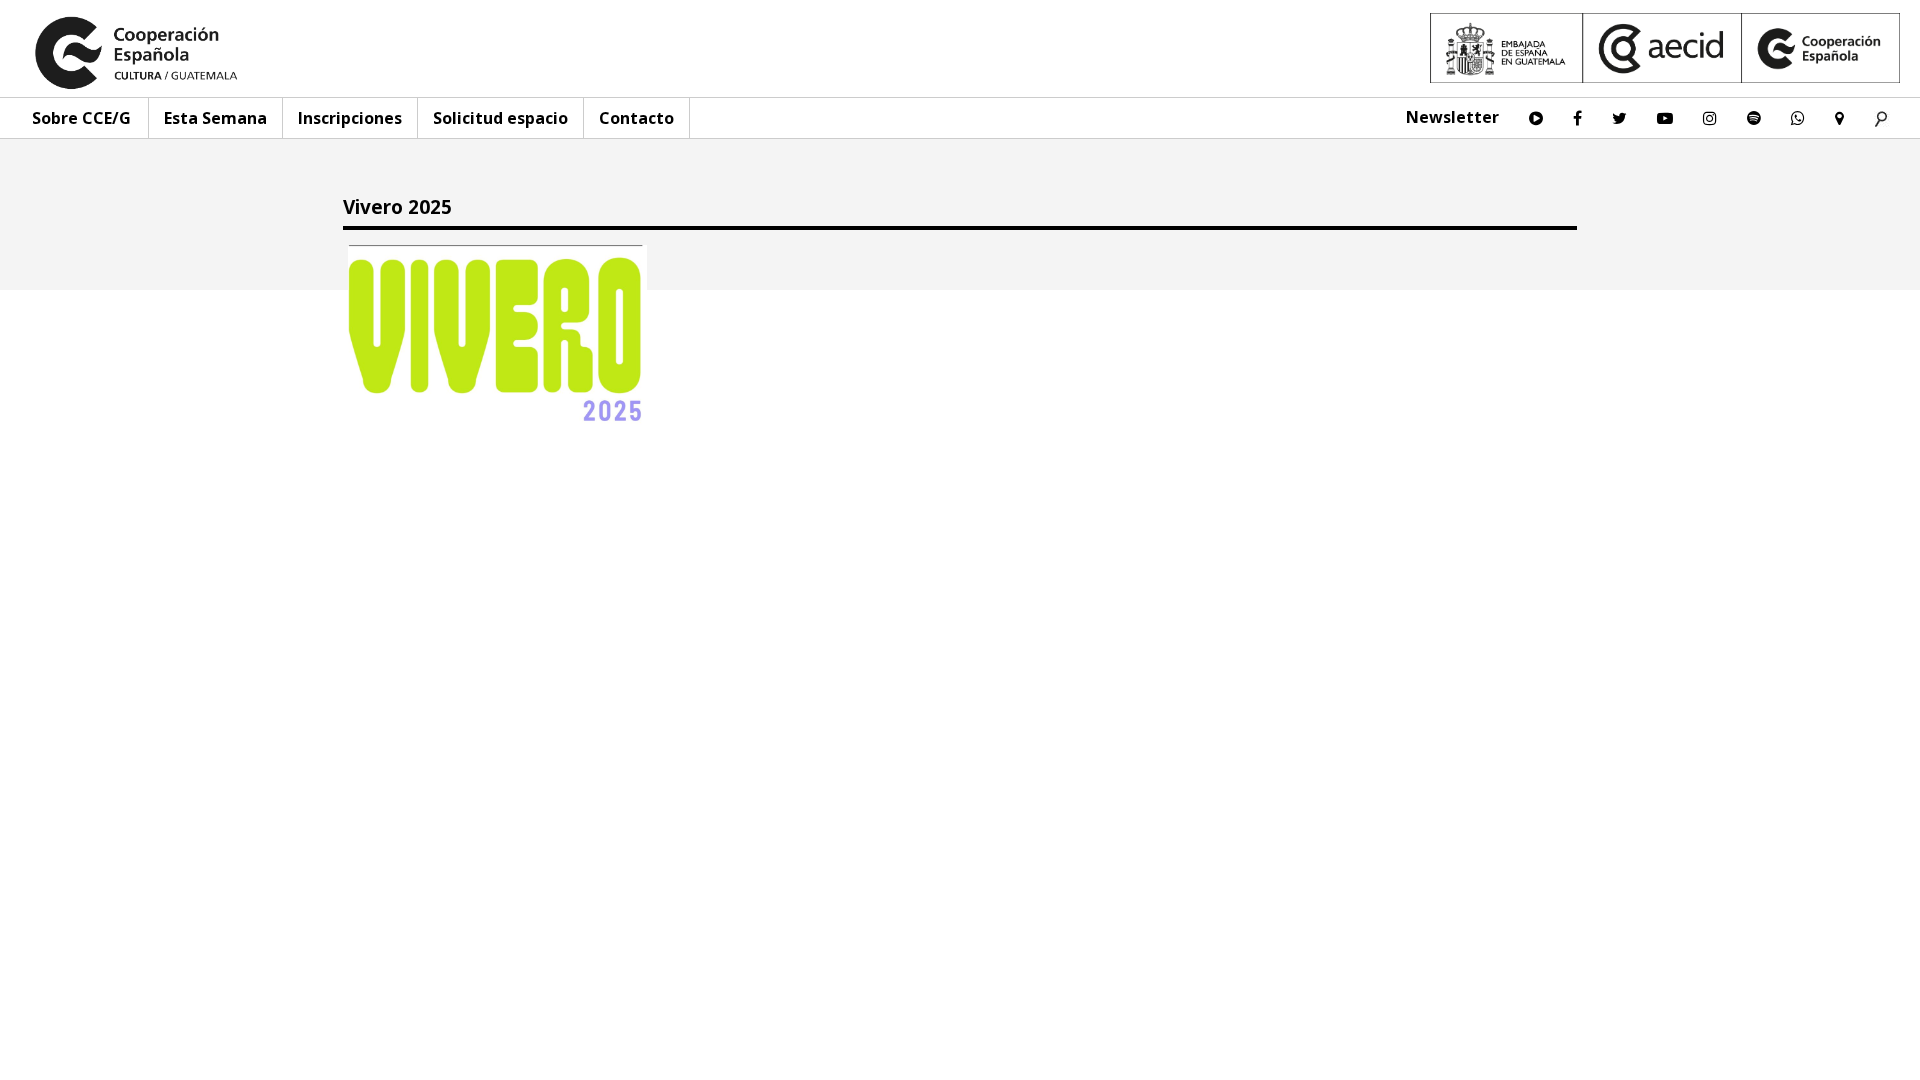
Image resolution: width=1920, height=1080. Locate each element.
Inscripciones (350, 118)
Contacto (636, 118)
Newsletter (1452, 117)
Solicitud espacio (500, 118)
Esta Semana (215, 118)
